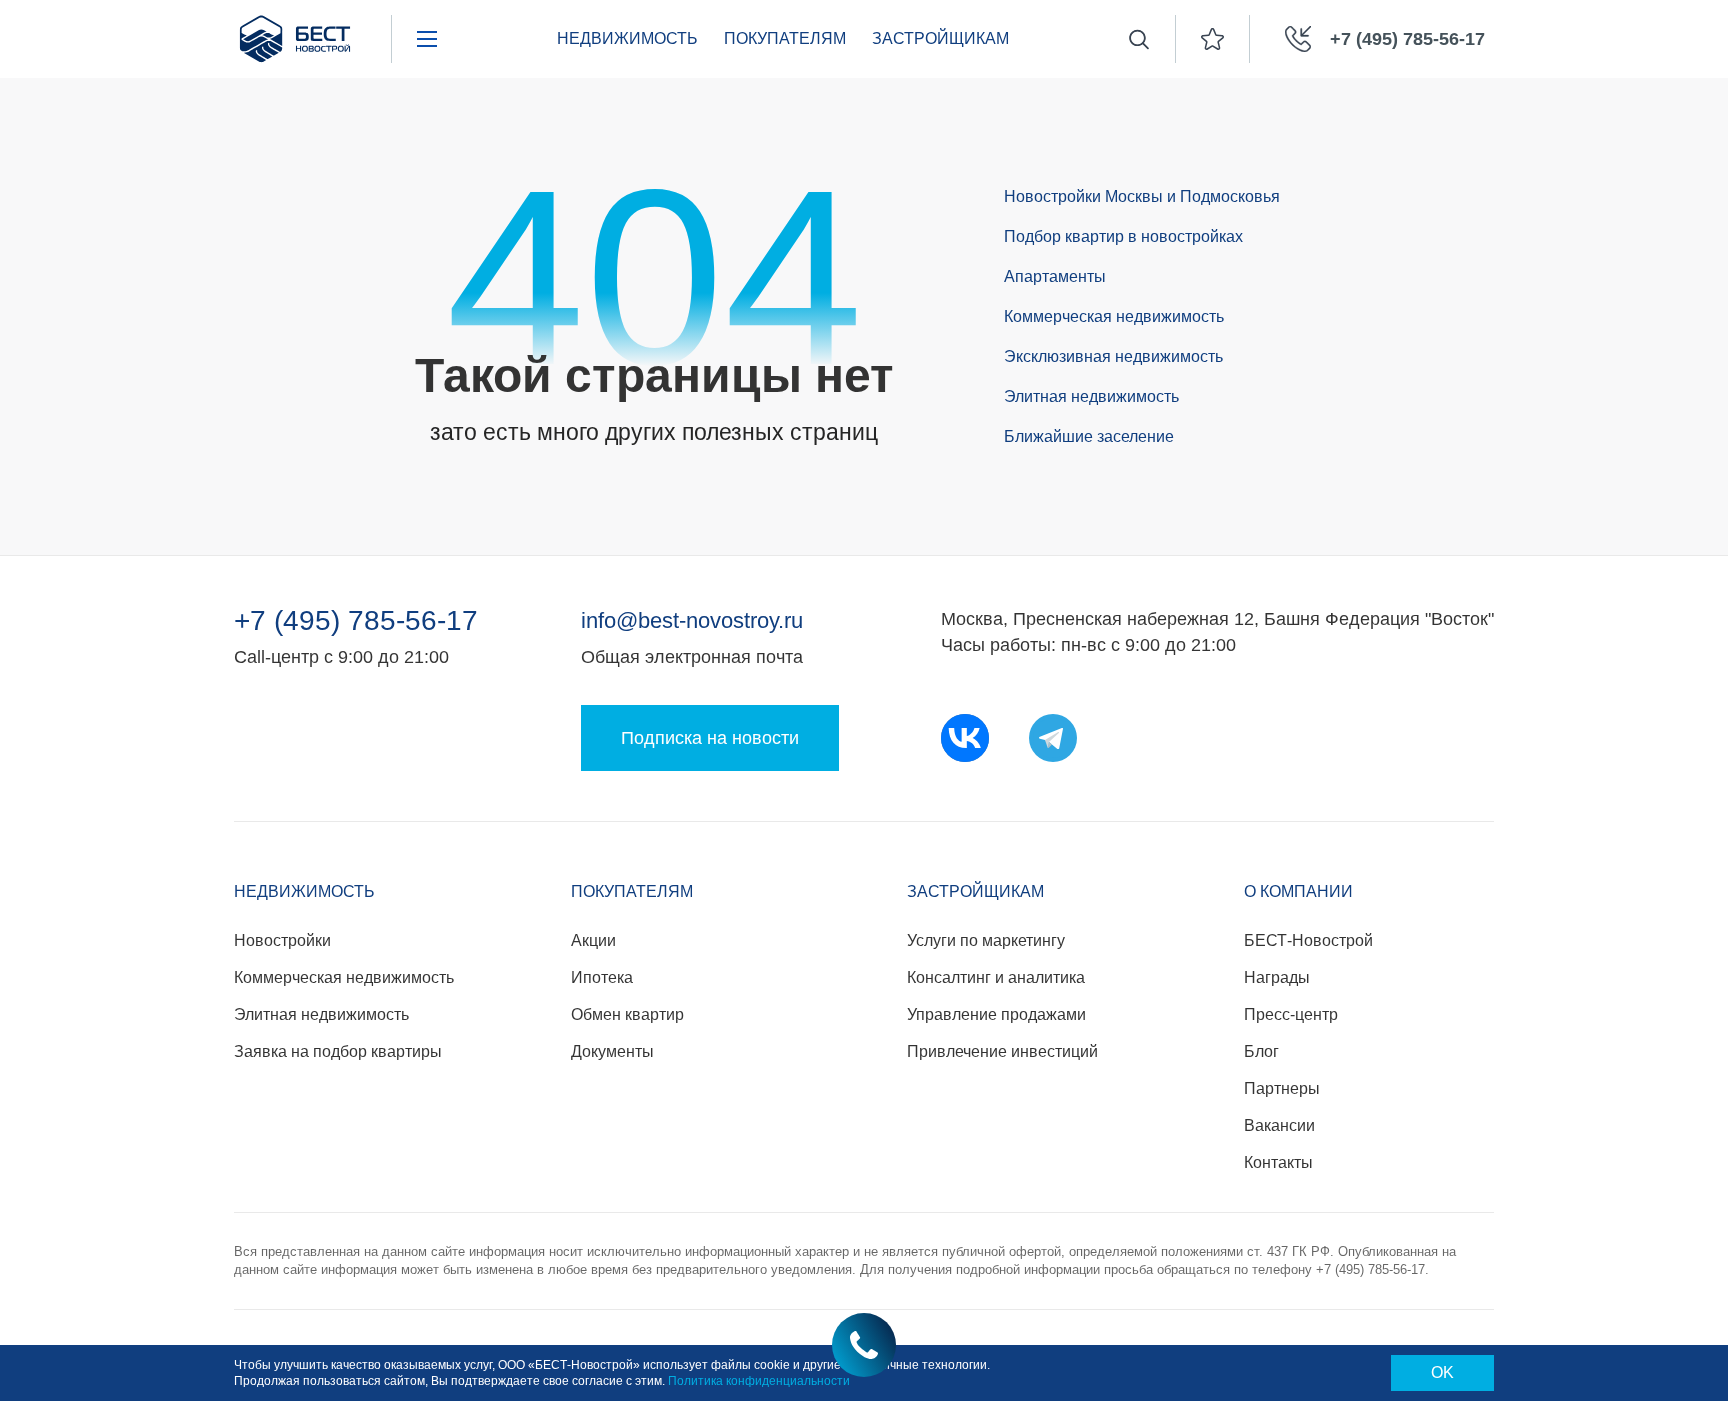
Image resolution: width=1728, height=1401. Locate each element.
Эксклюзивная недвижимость (1113, 356)
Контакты (1278, 1162)
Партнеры (1282, 1088)
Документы (612, 1051)
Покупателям (785, 38)
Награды (1277, 977)
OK (1442, 1372)
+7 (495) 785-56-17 (356, 621)
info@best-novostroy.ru (692, 620)
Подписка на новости (710, 738)
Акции (593, 940)
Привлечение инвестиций (1002, 1051)
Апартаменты (1055, 276)
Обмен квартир (627, 1014)
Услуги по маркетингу (986, 940)
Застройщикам (940, 38)
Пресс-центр (1291, 1014)
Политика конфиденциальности (759, 1381)
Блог (1261, 1051)
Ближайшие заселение (1089, 436)
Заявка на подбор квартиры (338, 1051)
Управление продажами (996, 1014)
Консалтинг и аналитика (996, 977)
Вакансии (1279, 1125)
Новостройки (282, 940)
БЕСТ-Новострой (1308, 940)
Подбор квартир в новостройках (1123, 236)
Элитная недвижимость (1091, 396)
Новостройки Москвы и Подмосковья (1142, 196)
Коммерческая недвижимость (1114, 316)
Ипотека (602, 977)
